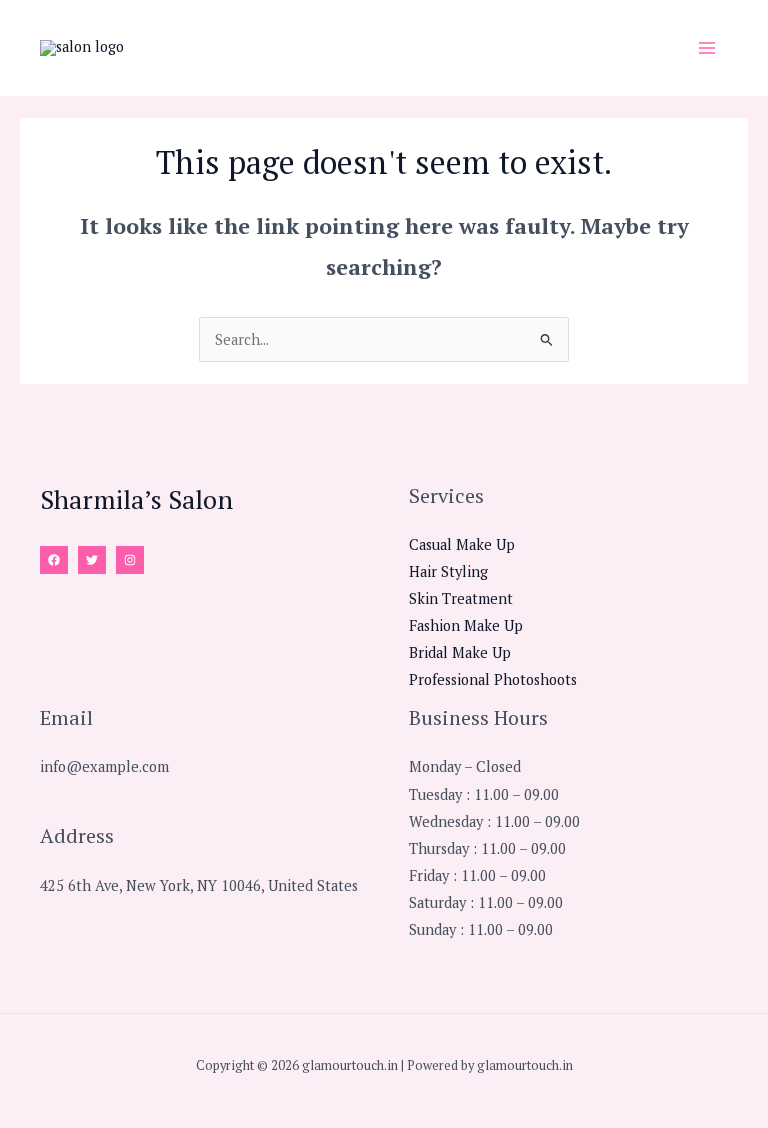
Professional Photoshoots (493, 679)
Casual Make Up (462, 544)
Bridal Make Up (460, 652)
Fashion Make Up (466, 625)
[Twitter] (92, 560)
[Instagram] (130, 560)
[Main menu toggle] (707, 48)
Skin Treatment (461, 598)
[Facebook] (54, 560)
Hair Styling (448, 571)
